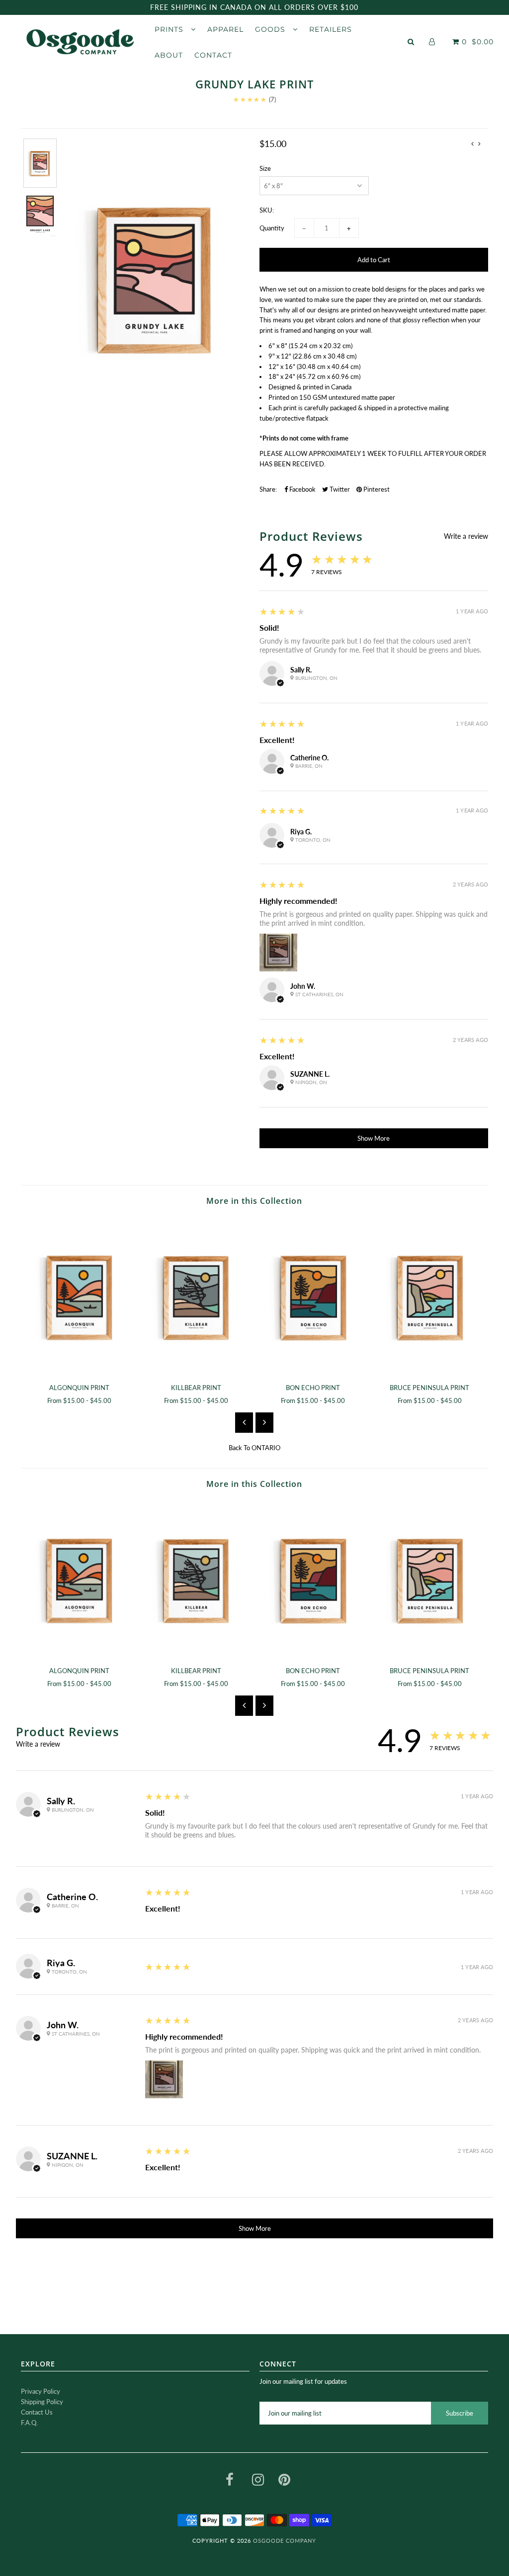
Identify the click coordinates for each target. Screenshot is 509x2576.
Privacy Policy (41, 2391)
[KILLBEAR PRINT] (196, 1296)
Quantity (272, 228)
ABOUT (169, 55)
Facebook (302, 489)
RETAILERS (331, 29)
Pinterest (376, 489)
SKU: (267, 210)
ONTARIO (266, 1448)
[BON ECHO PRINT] (313, 1296)
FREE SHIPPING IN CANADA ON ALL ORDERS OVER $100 (254, 7)
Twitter (339, 489)
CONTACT (213, 55)
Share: (268, 489)
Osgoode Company (285, 2540)
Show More (374, 1138)
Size (265, 168)
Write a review (466, 536)
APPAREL (225, 29)
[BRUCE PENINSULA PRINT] (430, 1296)
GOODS (271, 29)
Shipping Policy (42, 2402)
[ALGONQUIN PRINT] (79, 1296)
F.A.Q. (29, 2423)
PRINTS (170, 29)
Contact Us (37, 2412)
